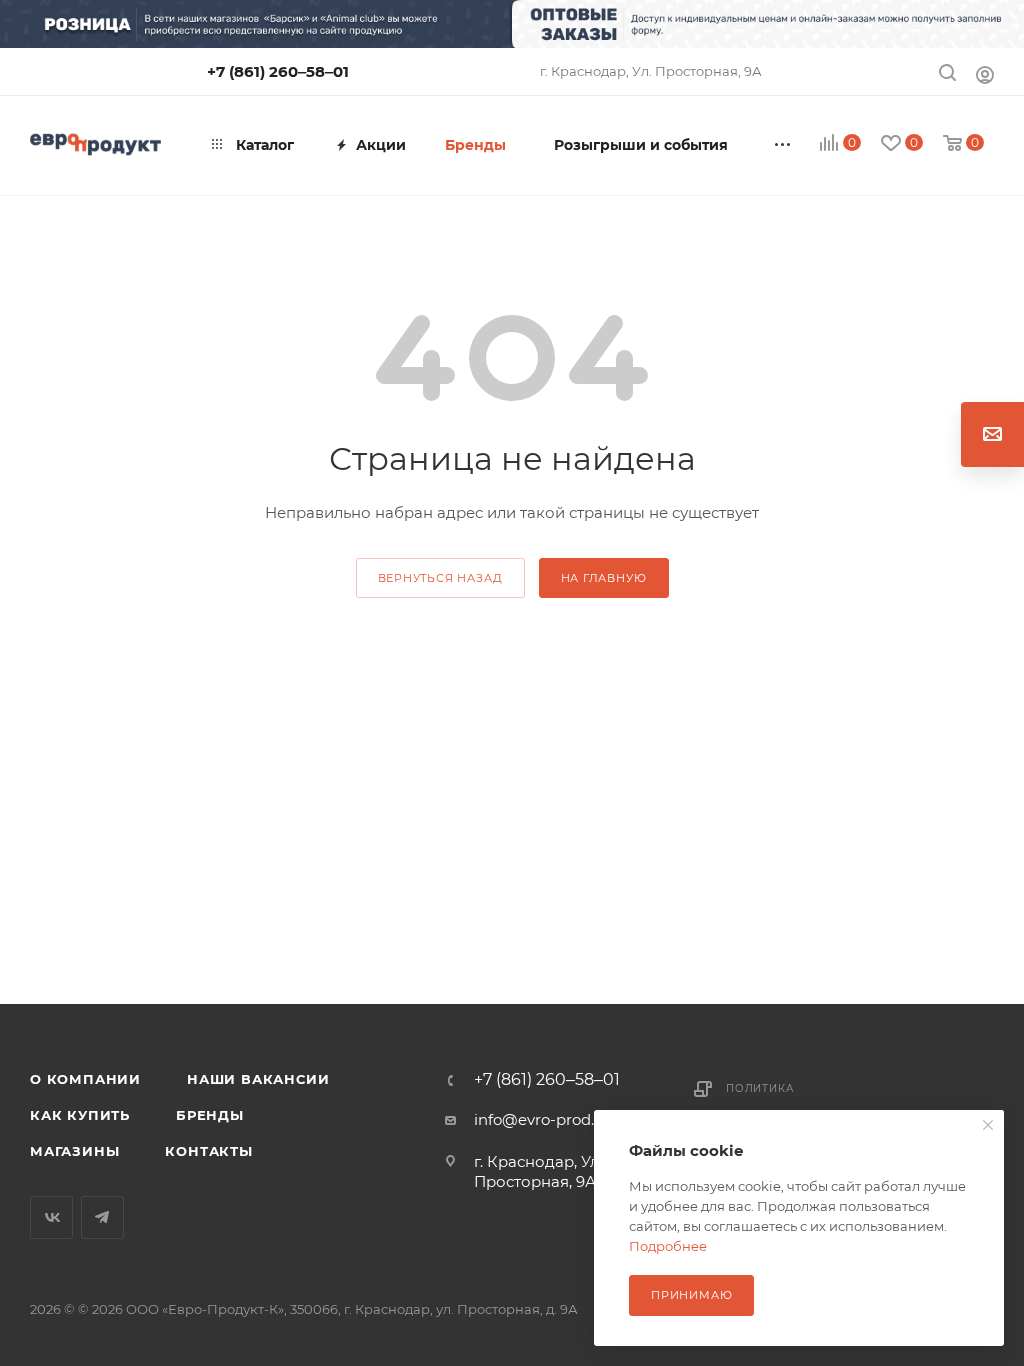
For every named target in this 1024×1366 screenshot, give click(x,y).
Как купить (80, 1115)
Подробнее (668, 1246)
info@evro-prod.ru (542, 1119)
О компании (85, 1079)
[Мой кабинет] (985, 74)
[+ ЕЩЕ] (783, 145)
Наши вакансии (258, 1079)
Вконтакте (51, 1217)
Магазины (74, 1151)
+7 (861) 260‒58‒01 (278, 71)
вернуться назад (440, 578)
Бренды (210, 1115)
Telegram (102, 1217)
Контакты (208, 1151)
